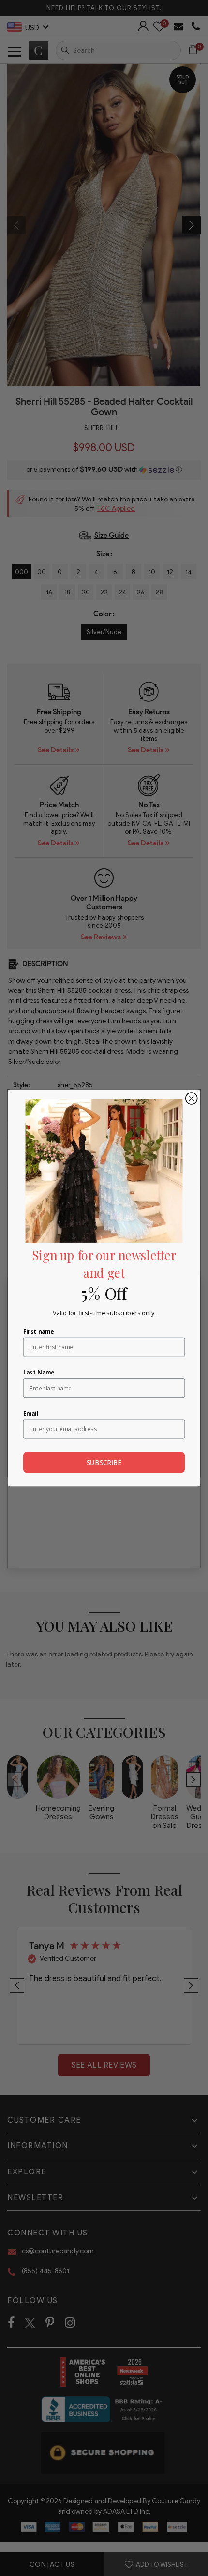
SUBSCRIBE (104, 1463)
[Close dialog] (192, 1098)
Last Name (39, 1372)
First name (39, 1331)
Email (31, 1413)
